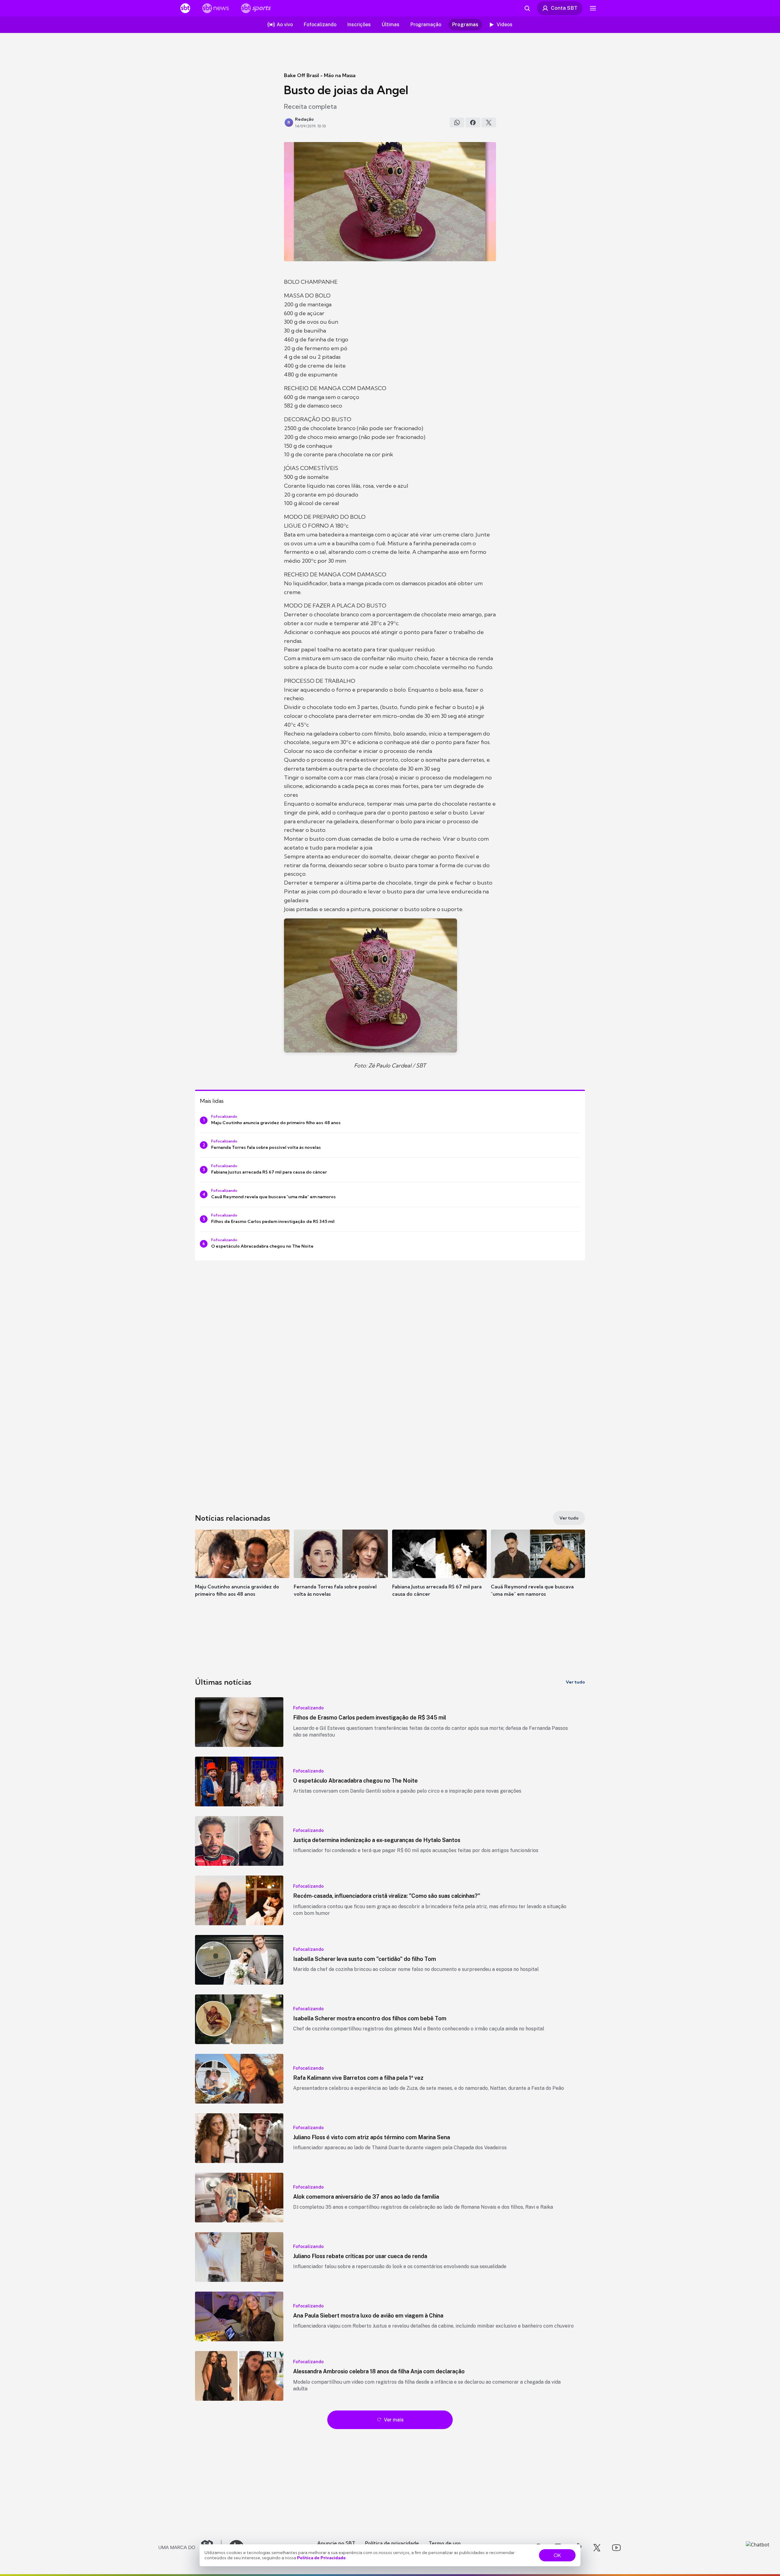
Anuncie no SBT (336, 2543)
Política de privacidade (392, 2543)
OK (557, 2555)
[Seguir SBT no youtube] (616, 2548)
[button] (242, 1572)
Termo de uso (445, 2543)
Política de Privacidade (321, 2558)
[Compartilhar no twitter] (489, 123)
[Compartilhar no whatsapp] (457, 123)
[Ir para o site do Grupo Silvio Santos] (190, 2548)
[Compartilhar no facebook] (473, 123)
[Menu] (593, 8)
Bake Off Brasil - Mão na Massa (320, 75)
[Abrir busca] (527, 8)
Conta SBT (564, 8)
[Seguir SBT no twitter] (597, 2548)
